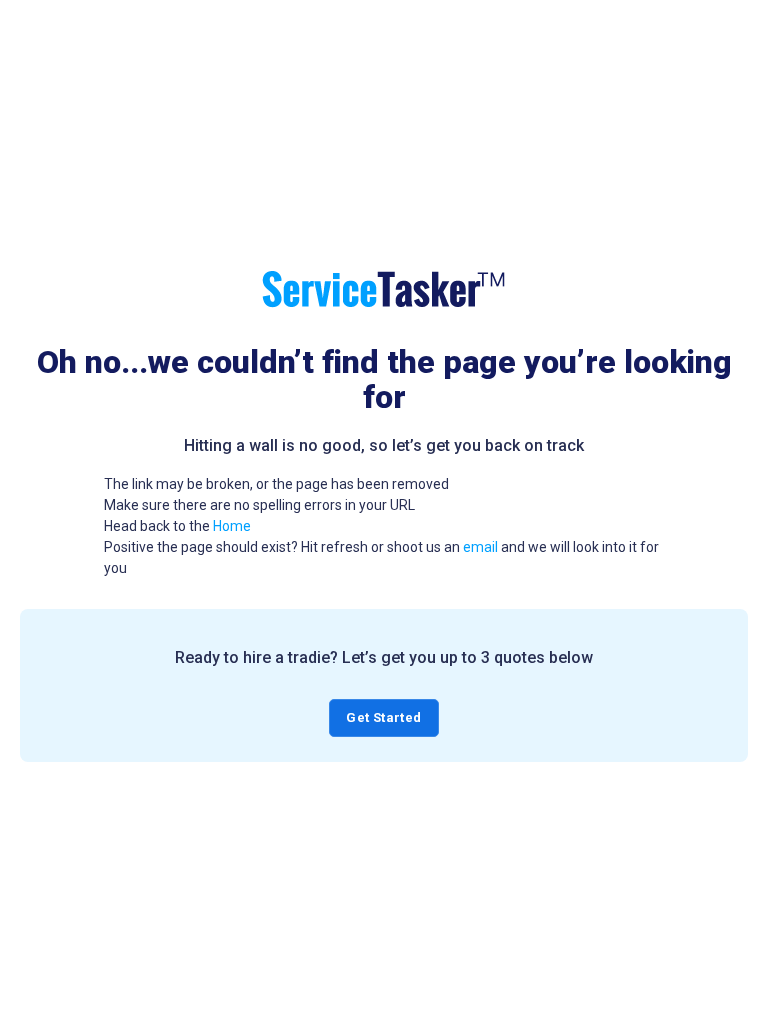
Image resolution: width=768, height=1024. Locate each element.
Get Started (383, 717)
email (480, 547)
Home (232, 526)
